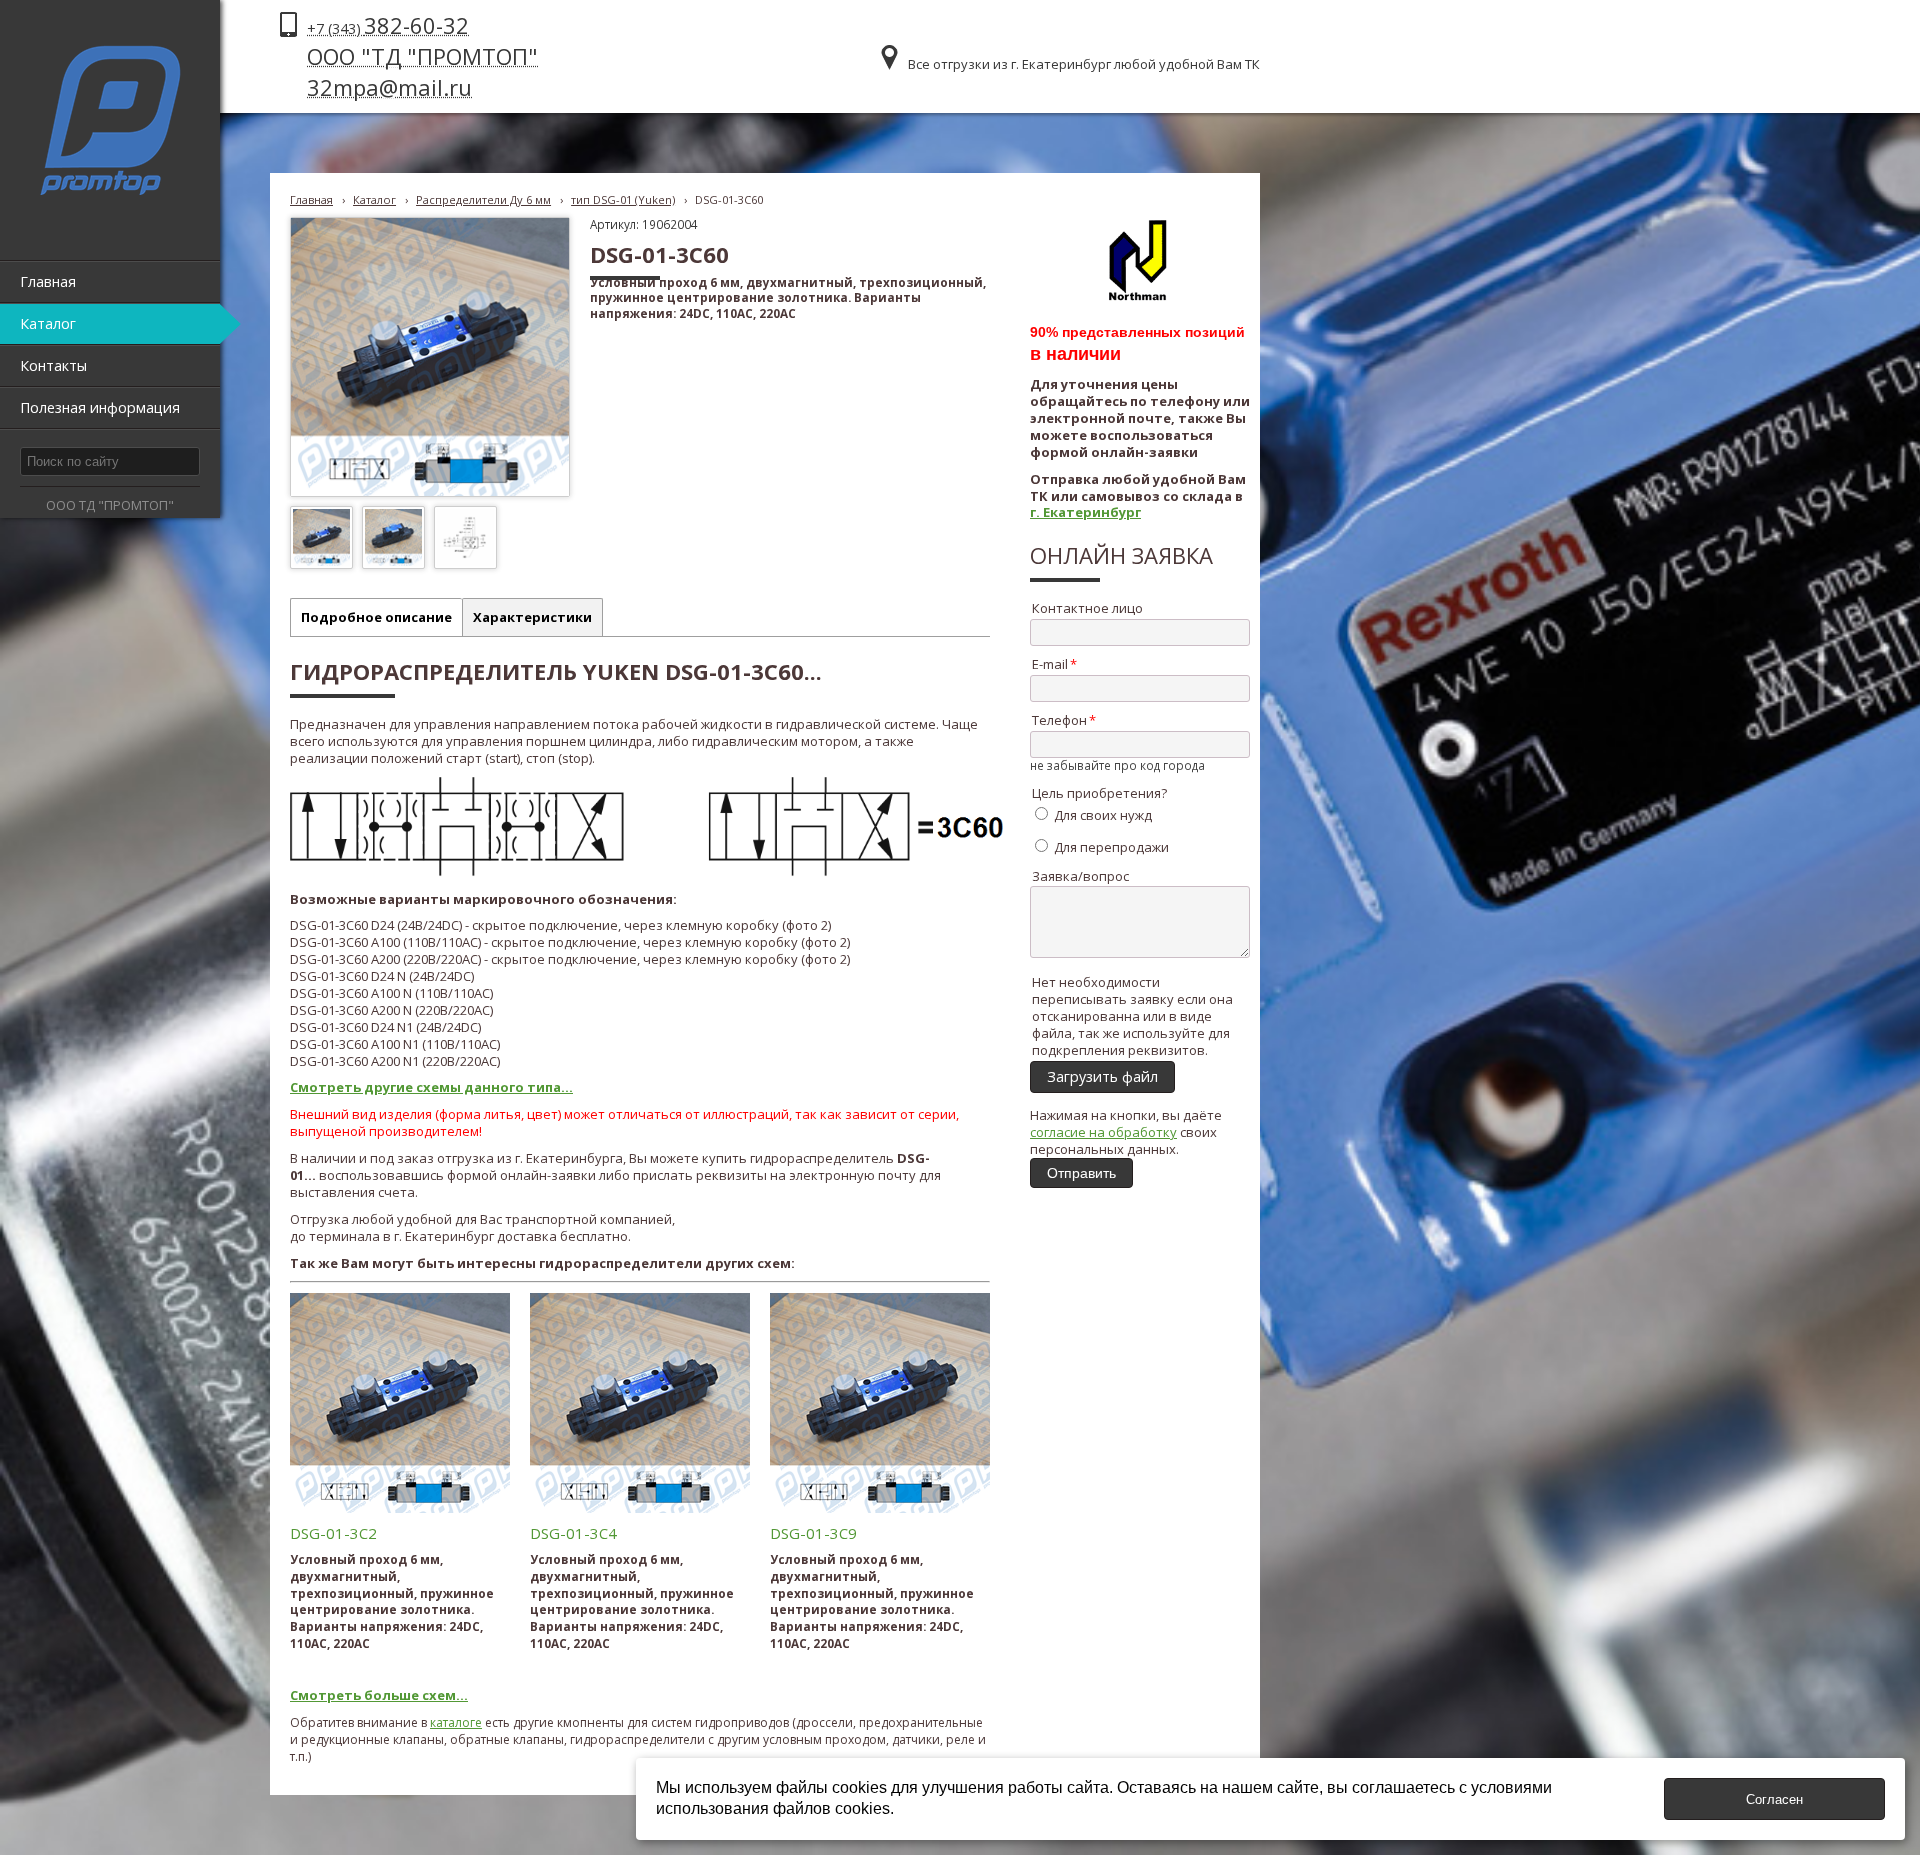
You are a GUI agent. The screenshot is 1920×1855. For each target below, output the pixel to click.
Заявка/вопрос (1080, 876)
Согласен (1774, 1799)
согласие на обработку (1103, 1132)
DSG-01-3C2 (333, 1533)
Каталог (374, 199)
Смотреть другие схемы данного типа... (431, 1087)
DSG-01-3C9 (813, 1533)
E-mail (1050, 664)
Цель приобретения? (1099, 793)
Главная (311, 199)
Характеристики (532, 617)
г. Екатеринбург (1085, 512)
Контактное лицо (1087, 608)
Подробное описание (376, 617)
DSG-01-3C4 (573, 1533)
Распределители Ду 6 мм (483, 199)
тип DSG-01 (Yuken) (623, 199)
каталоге (456, 1722)
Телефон (1059, 720)
